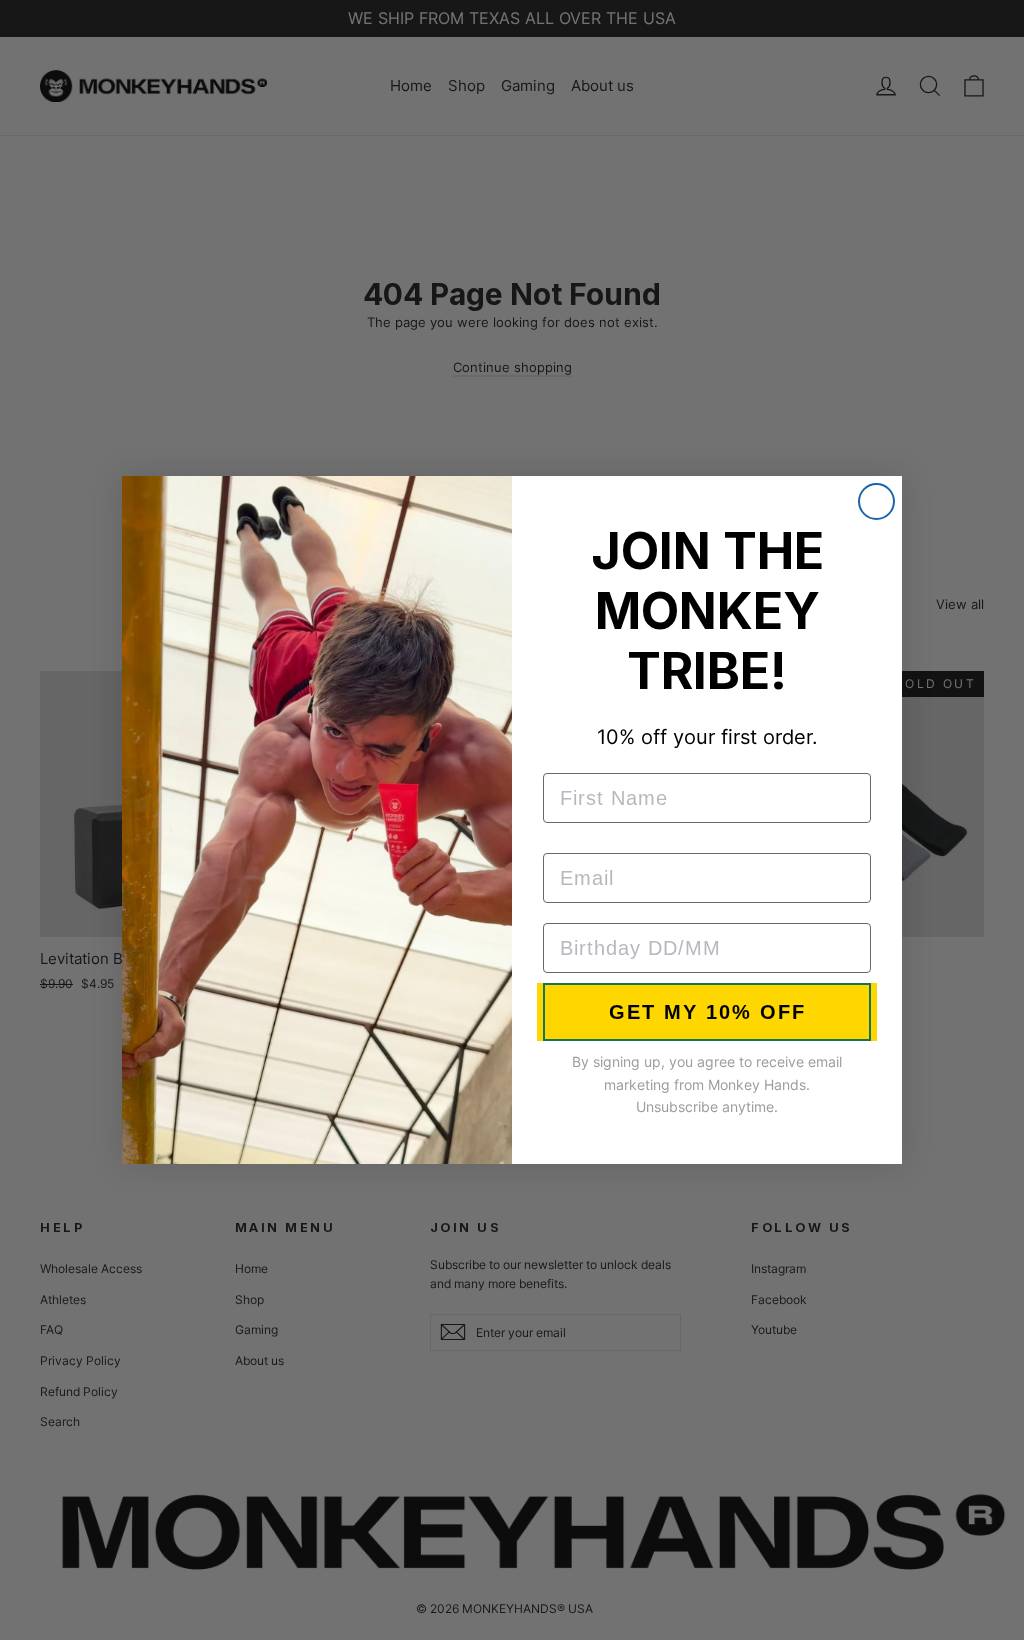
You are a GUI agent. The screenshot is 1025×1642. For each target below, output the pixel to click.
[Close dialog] (876, 501)
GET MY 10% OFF (707, 1012)
